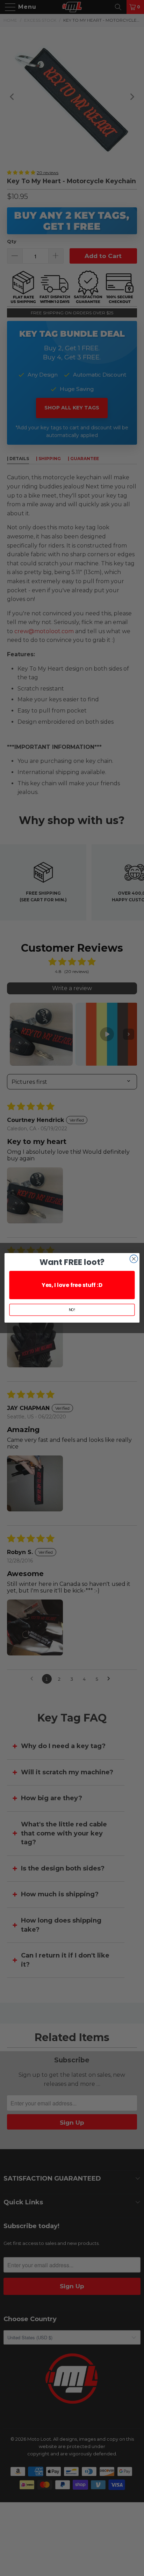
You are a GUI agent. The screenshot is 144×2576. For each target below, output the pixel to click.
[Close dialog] (134, 1259)
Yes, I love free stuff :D (72, 1285)
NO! (72, 1310)
